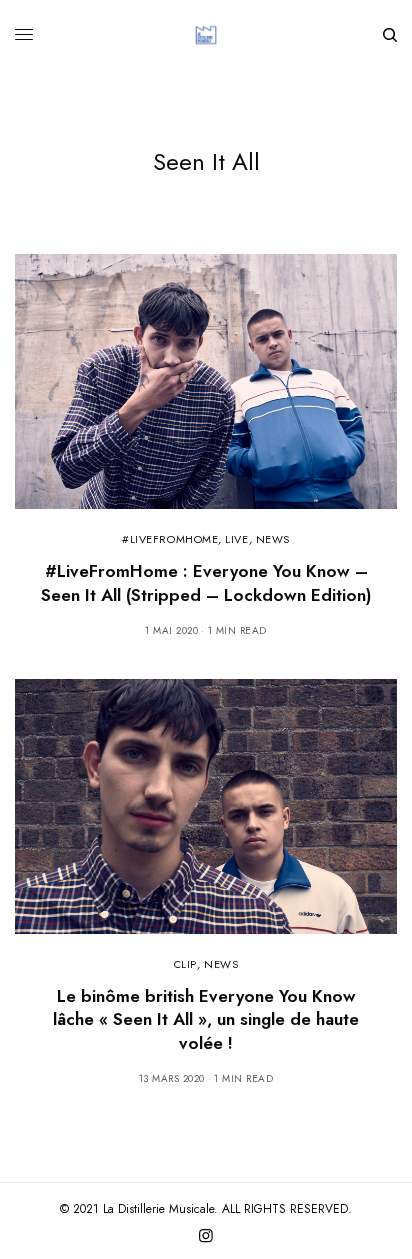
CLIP (185, 964)
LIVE (236, 539)
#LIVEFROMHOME (170, 539)
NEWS (273, 539)
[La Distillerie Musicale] (206, 35)
